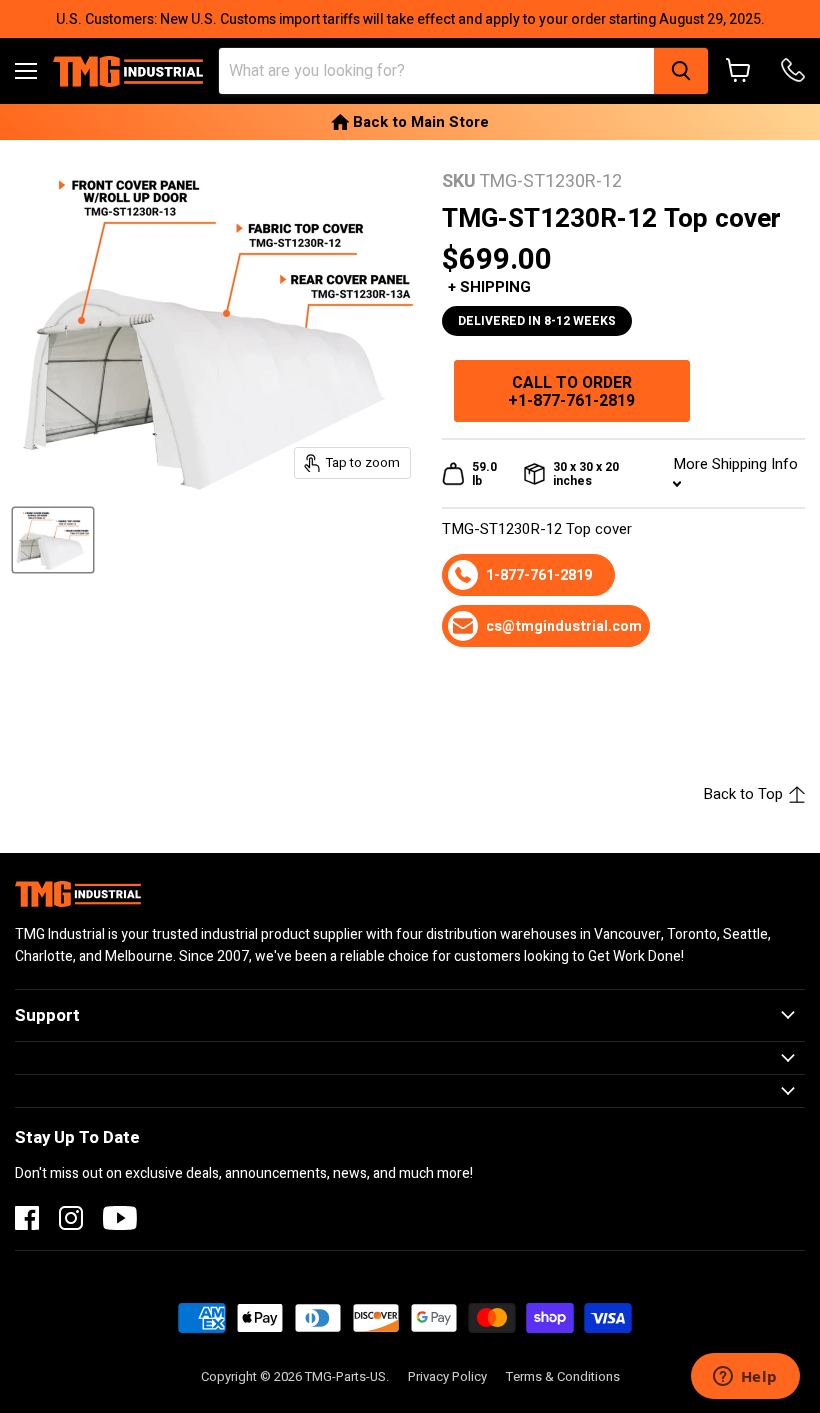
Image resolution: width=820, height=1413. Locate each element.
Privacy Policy (447, 1376)
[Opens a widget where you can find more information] (745, 1378)
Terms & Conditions (563, 1376)
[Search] (681, 71)
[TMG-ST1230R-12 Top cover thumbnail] (53, 540)
